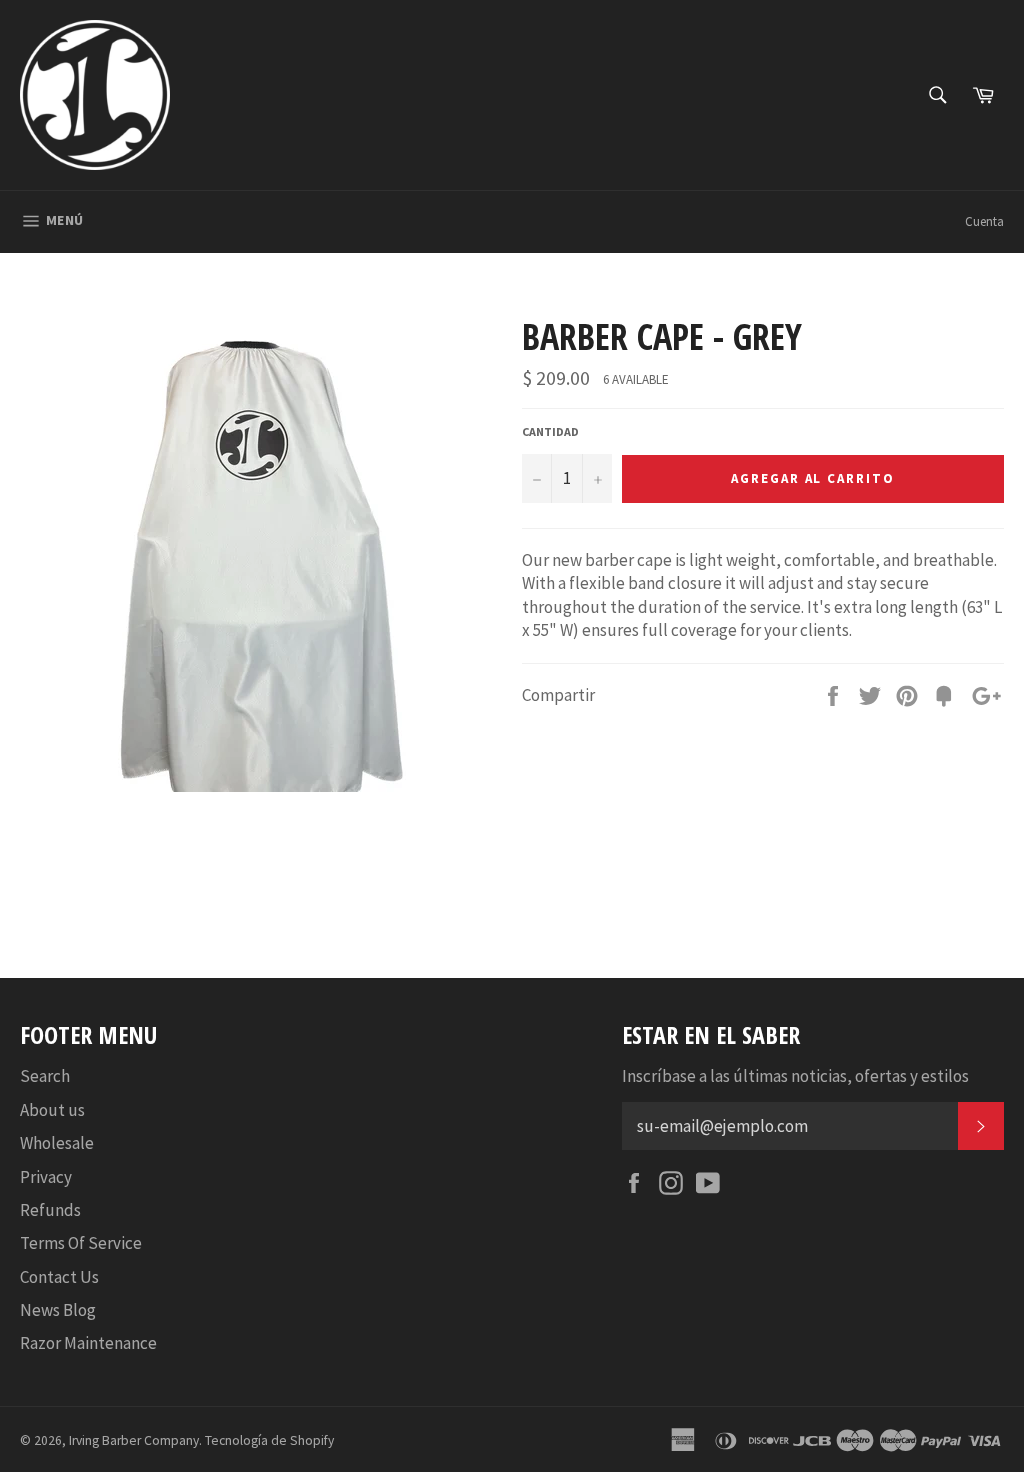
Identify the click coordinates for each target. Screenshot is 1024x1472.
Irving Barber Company (134, 1440)
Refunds (50, 1210)
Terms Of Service (81, 1243)
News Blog (58, 1310)
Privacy (46, 1177)
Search (45, 1076)
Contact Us (59, 1277)
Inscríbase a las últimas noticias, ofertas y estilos (795, 1076)
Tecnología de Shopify (269, 1440)
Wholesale (57, 1143)
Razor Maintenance (88, 1343)
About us (52, 1110)
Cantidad (550, 431)
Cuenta (984, 221)
